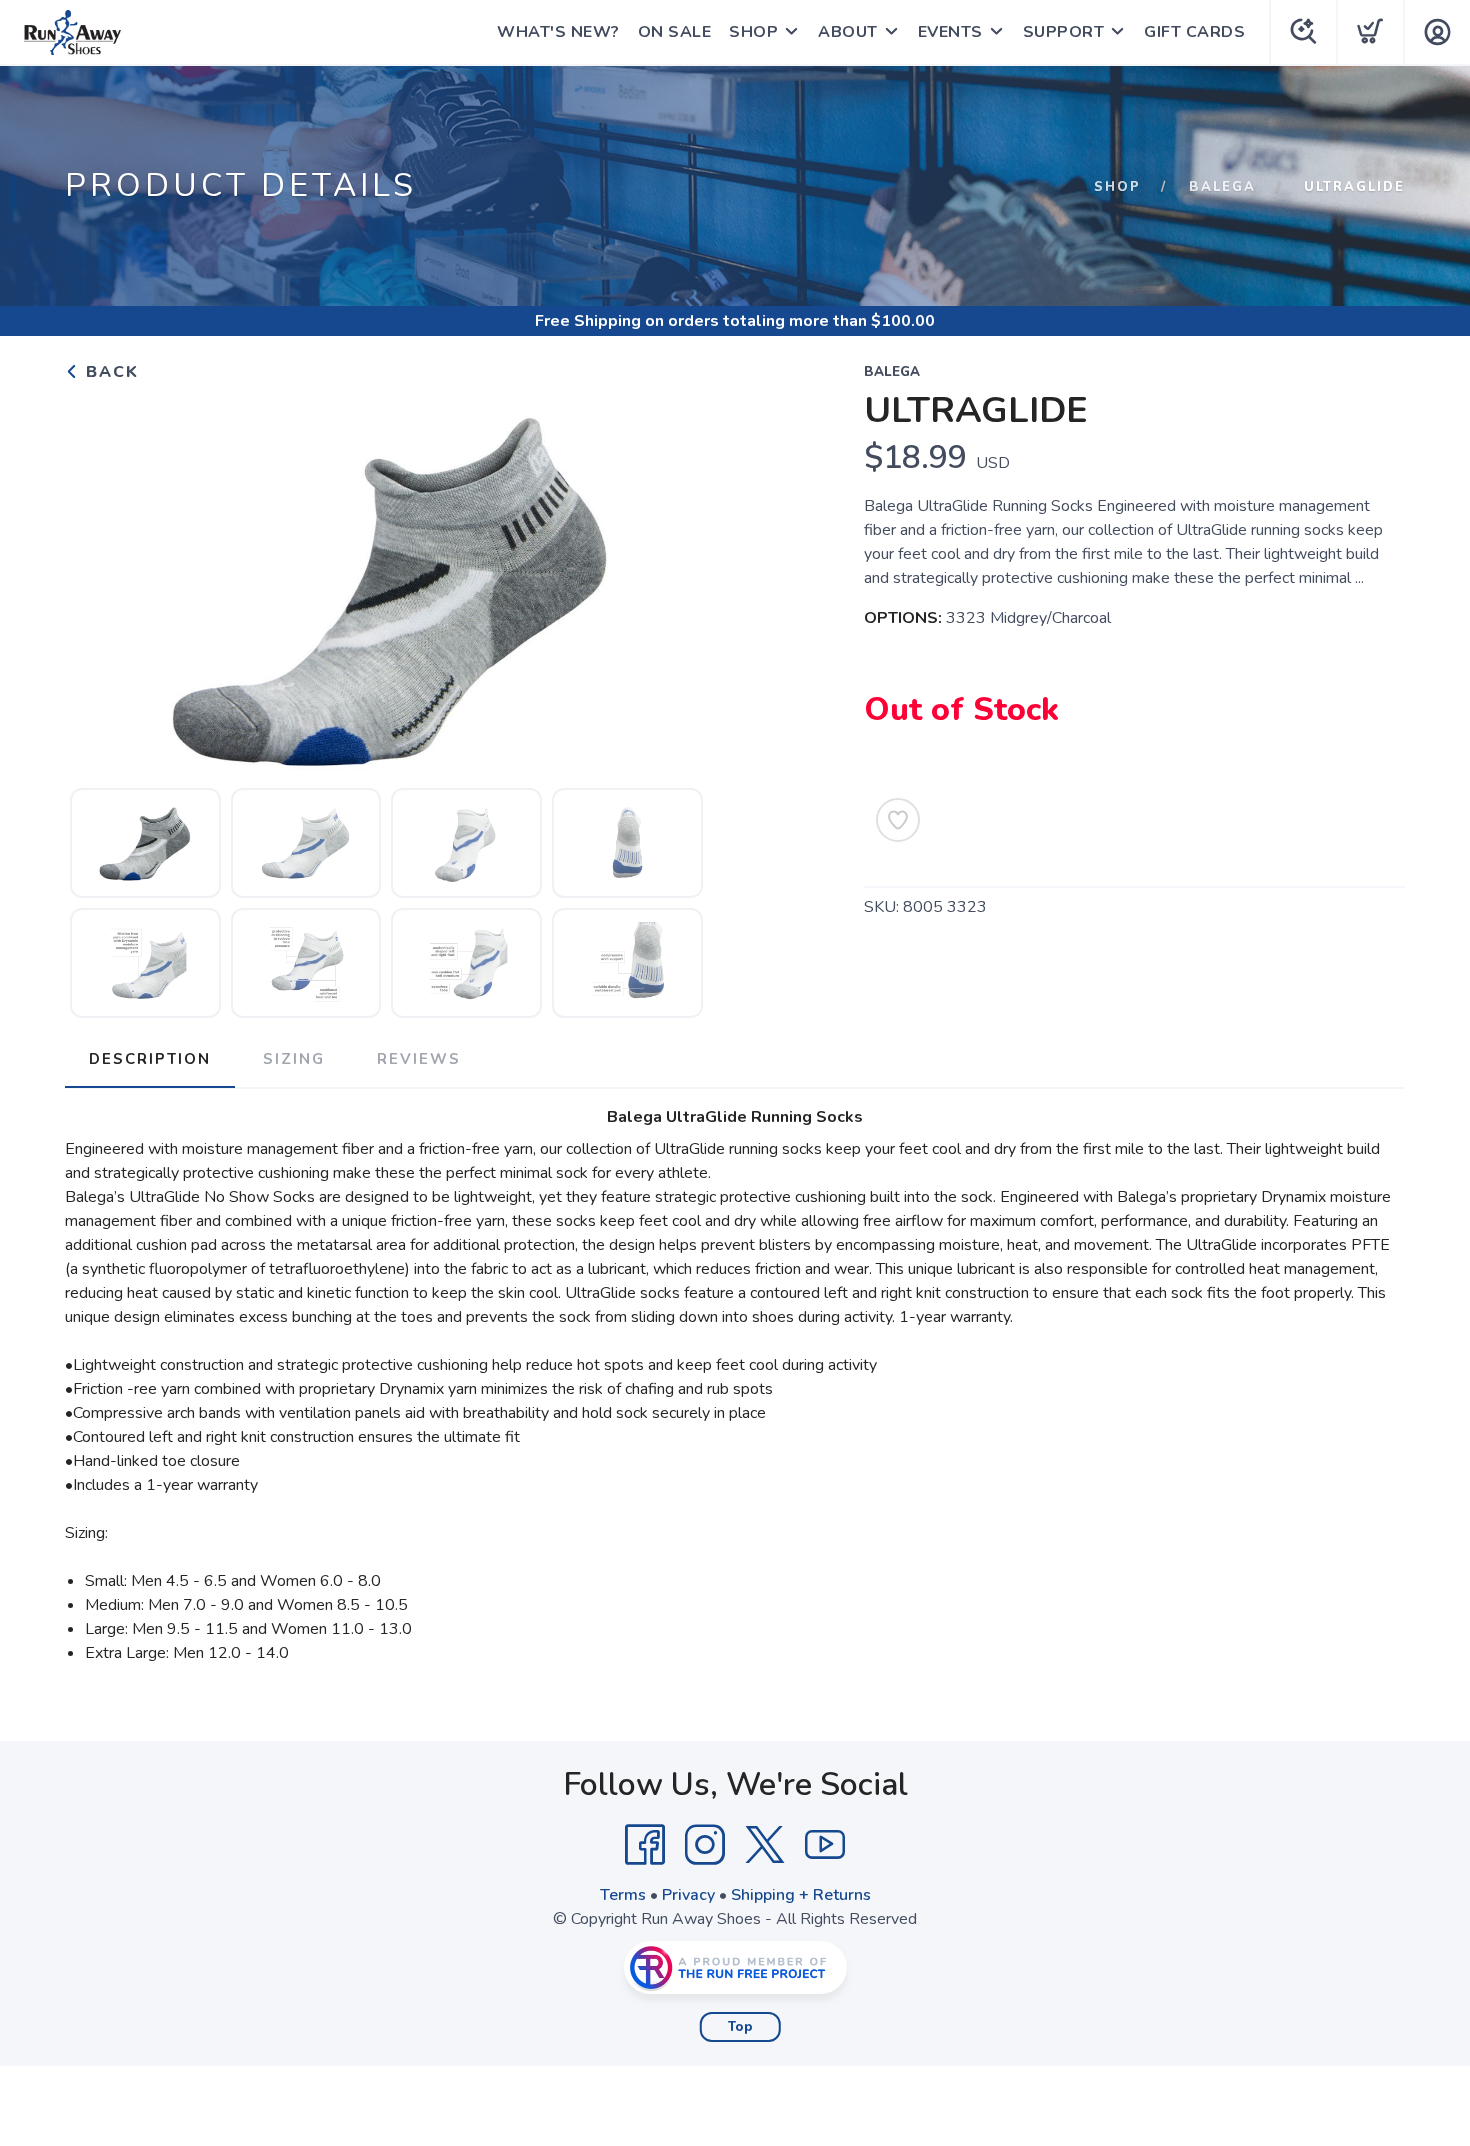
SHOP (753, 32)
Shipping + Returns (801, 1895)
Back (109, 372)
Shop (1117, 187)
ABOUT (848, 32)
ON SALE (675, 32)
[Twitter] (765, 1845)
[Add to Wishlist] (898, 820)
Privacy (688, 1895)
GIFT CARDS (1194, 32)
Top (740, 2027)
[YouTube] (825, 1845)
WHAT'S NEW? (558, 32)
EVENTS (950, 32)
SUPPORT (1064, 32)
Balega (1222, 187)
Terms (623, 1895)
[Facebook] (645, 1845)
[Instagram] (705, 1845)
